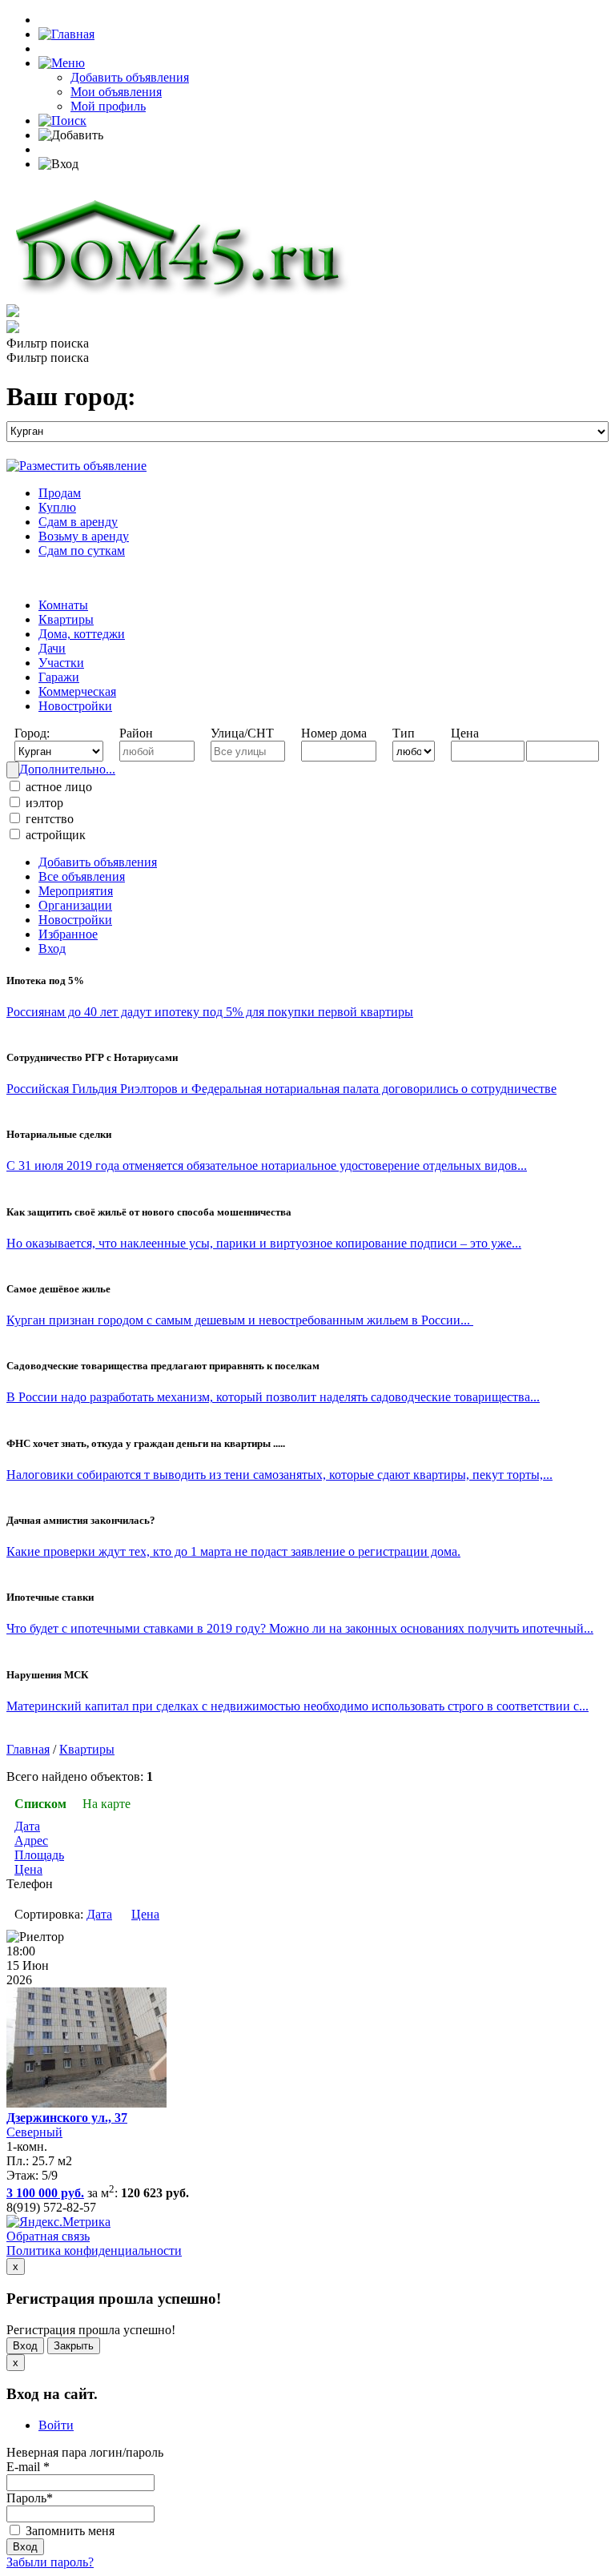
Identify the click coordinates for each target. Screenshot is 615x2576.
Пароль (30, 2498)
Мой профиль (108, 106)
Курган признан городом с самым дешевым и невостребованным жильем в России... (240, 1320)
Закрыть (74, 2346)
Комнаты (63, 605)
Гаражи (59, 677)
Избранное (68, 934)
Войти (56, 2425)
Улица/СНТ (242, 733)
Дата (27, 1826)
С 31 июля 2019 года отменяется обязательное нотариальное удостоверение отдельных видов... (267, 1165)
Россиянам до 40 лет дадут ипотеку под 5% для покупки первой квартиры (210, 1012)
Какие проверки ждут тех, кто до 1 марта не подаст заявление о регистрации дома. (233, 1551)
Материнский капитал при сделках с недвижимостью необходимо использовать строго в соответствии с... (297, 1706)
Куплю (57, 507)
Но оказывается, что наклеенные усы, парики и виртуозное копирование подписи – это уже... (264, 1243)
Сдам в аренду (78, 522)
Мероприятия (76, 891)
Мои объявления (116, 92)
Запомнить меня (68, 2531)
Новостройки (75, 706)
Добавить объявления (130, 77)
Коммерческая (77, 691)
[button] (62, 63)
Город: (32, 733)
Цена (465, 733)
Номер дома (334, 733)
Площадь (39, 1855)
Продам (60, 493)
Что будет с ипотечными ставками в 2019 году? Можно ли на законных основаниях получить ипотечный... (300, 1628)
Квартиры (66, 619)
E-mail (28, 2467)
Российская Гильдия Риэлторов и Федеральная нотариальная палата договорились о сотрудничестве (281, 1089)
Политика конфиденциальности (94, 2250)
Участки (61, 663)
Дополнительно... (67, 769)
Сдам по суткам (82, 551)
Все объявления (82, 876)
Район (136, 733)
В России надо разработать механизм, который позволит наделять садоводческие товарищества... (273, 1397)
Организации (75, 905)
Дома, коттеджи (82, 634)
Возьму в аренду (84, 536)
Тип (404, 733)
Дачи (52, 648)
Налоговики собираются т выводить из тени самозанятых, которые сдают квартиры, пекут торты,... (279, 1475)
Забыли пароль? (50, 2562)
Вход (52, 948)
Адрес (31, 1841)
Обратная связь (48, 2236)
